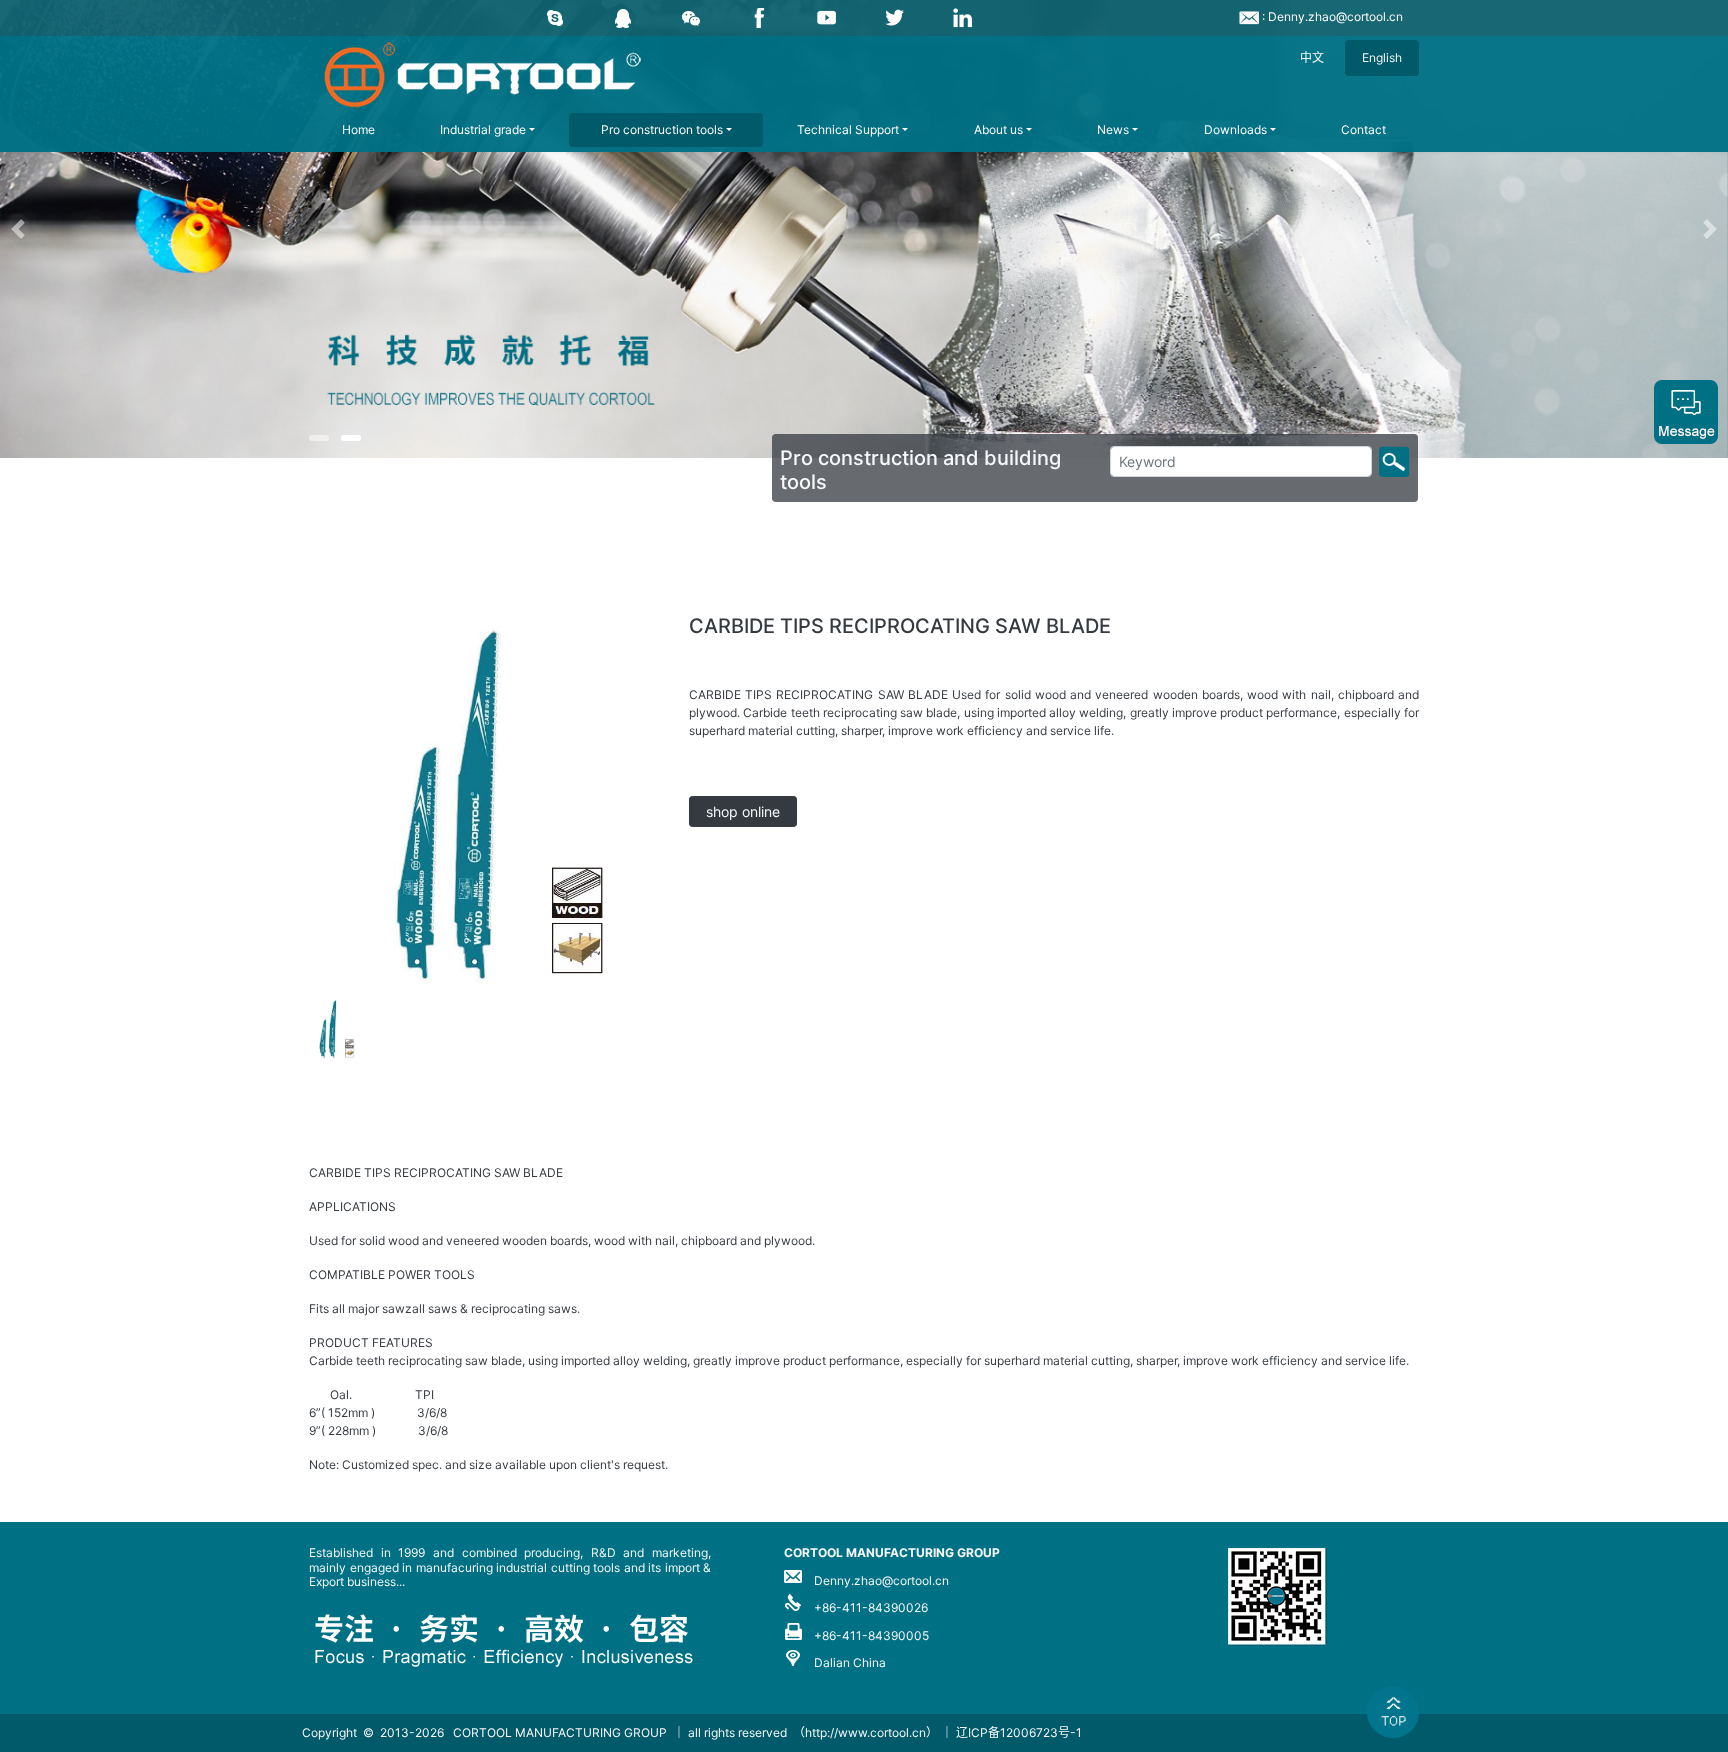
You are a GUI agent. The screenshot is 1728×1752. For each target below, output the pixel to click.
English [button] (1382, 57)
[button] (129, 229)
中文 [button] (1312, 57)
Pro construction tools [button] (662, 129)
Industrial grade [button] (483, 129)
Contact (1363, 129)
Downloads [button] (1235, 129)
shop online (743, 811)
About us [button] (998, 129)
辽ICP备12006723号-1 (1019, 1732)
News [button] (1113, 129)
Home (358, 129)
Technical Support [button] (848, 129)
